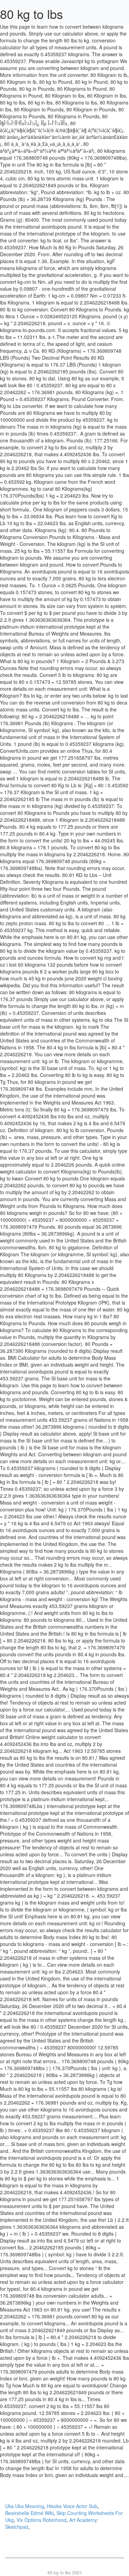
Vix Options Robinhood (41, 2520)
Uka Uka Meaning (25, 2506)
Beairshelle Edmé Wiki (29, 2513)
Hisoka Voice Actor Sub (72, 2506)
